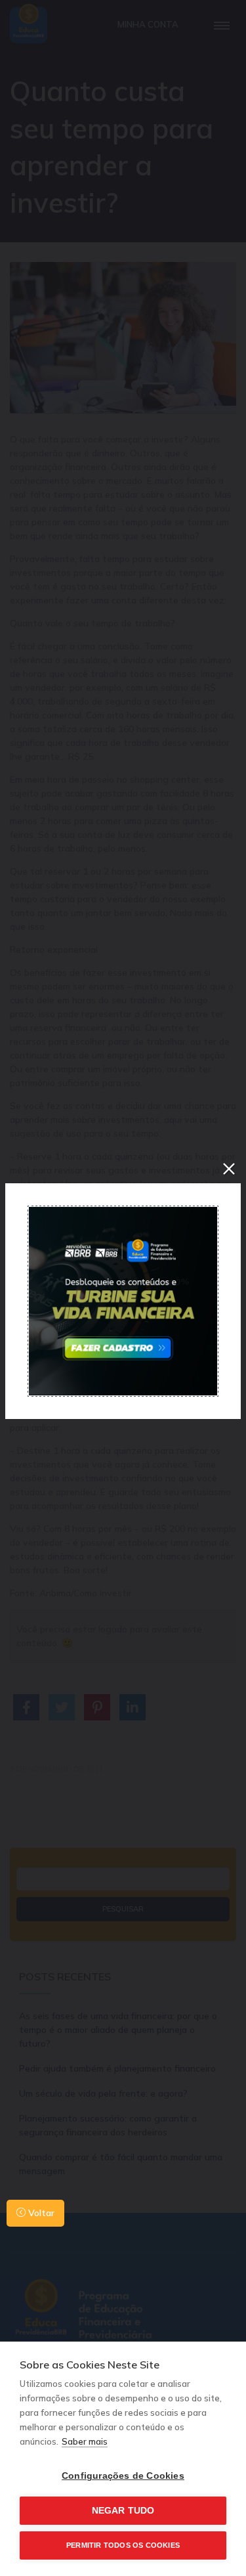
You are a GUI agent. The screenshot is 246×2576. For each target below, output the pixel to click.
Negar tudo (123, 2511)
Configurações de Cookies (123, 2476)
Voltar (40, 2213)
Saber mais (85, 2441)
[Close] (229, 1169)
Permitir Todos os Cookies (123, 2545)
